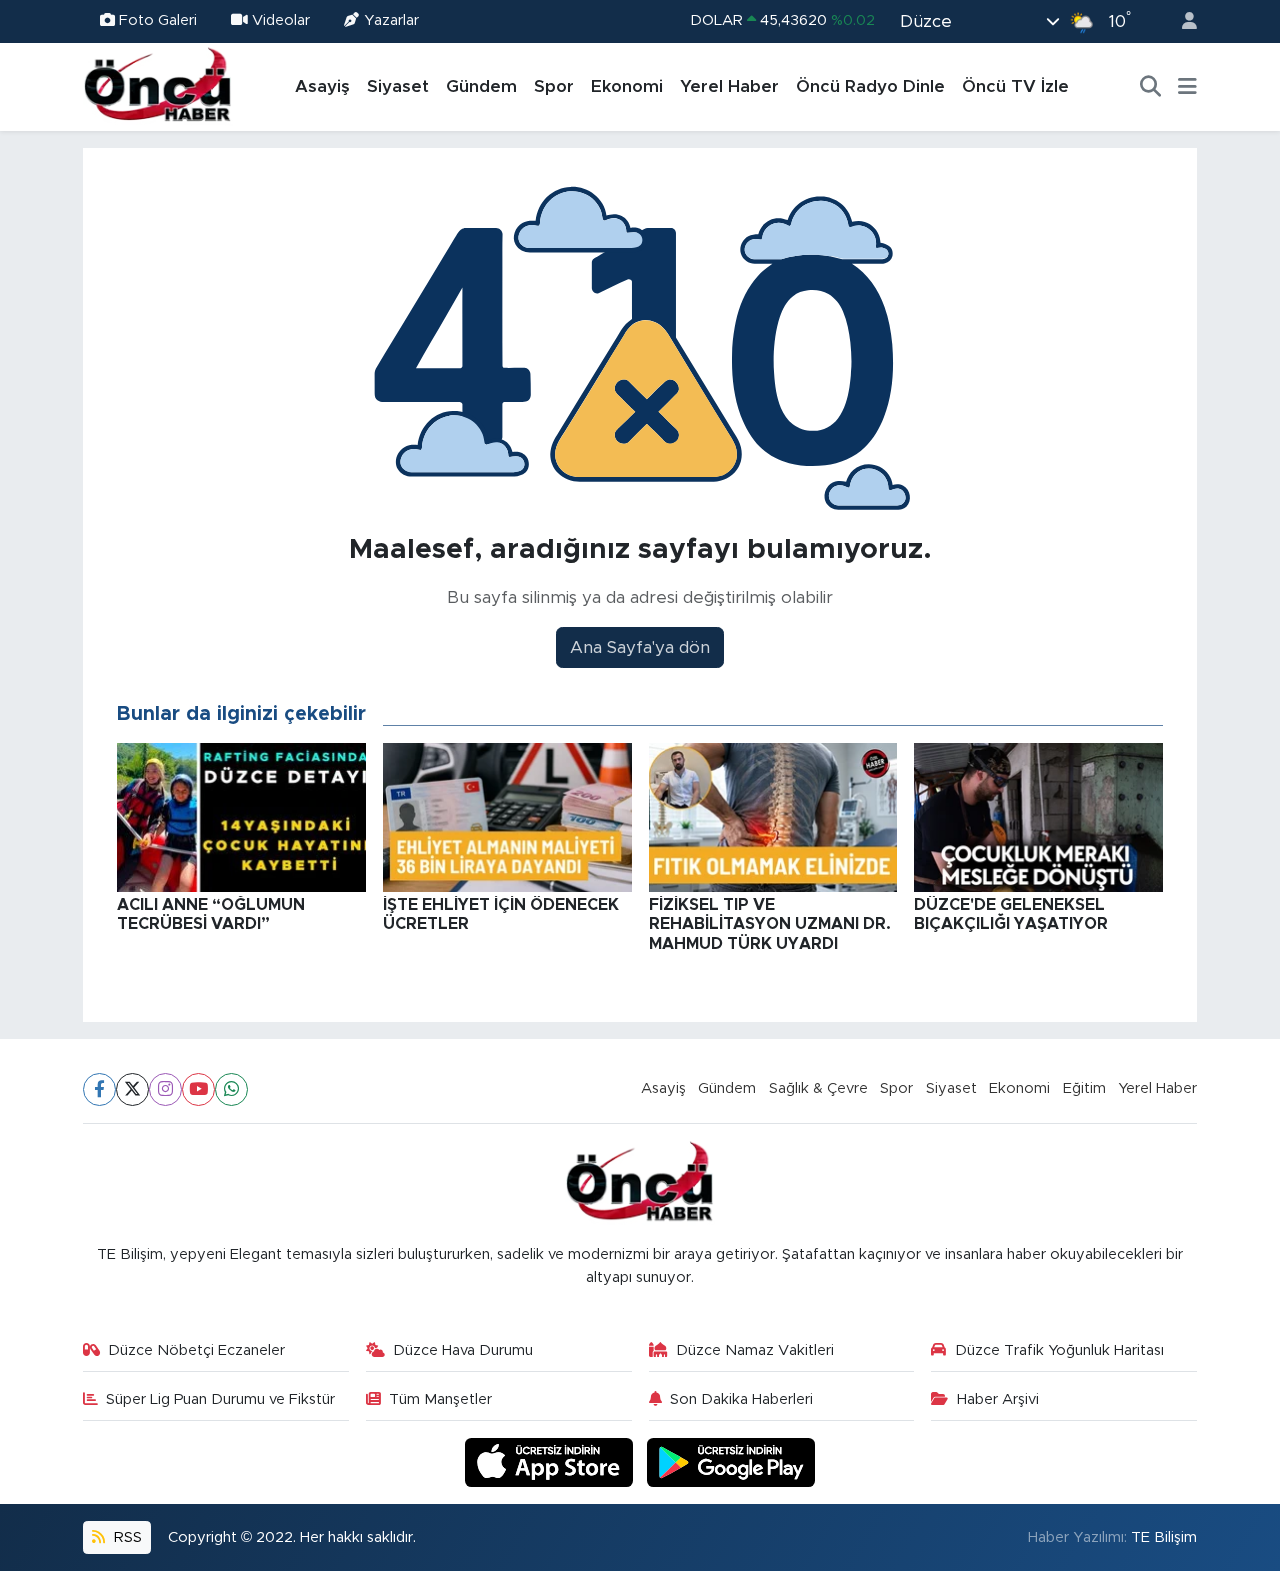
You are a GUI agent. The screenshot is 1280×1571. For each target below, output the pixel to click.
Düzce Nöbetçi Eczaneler (196, 1350)
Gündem (481, 86)
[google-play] (731, 1461)
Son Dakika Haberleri (741, 1399)
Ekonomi (627, 86)
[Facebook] (99, 1089)
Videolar (281, 20)
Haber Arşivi (998, 1399)
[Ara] (1151, 87)
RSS (126, 1537)
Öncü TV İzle (1015, 86)
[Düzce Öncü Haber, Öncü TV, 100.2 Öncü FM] (158, 86)
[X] (132, 1089)
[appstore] (552, 1461)
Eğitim (1084, 1088)
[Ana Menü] (1187, 87)
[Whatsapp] (231, 1089)
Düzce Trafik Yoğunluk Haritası (1059, 1350)
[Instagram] (165, 1089)
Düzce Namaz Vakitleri (755, 1350)
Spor (554, 86)
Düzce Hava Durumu (463, 1350)
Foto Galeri (158, 20)
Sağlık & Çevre (818, 1088)
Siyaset (398, 86)
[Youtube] (198, 1089)
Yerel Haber (729, 86)
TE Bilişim (1164, 1537)
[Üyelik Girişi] (1181, 21)
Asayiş (322, 86)
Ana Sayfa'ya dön (640, 647)
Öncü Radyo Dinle (870, 86)
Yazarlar (391, 20)
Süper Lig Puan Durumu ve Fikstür (220, 1399)
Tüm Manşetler (440, 1399)
